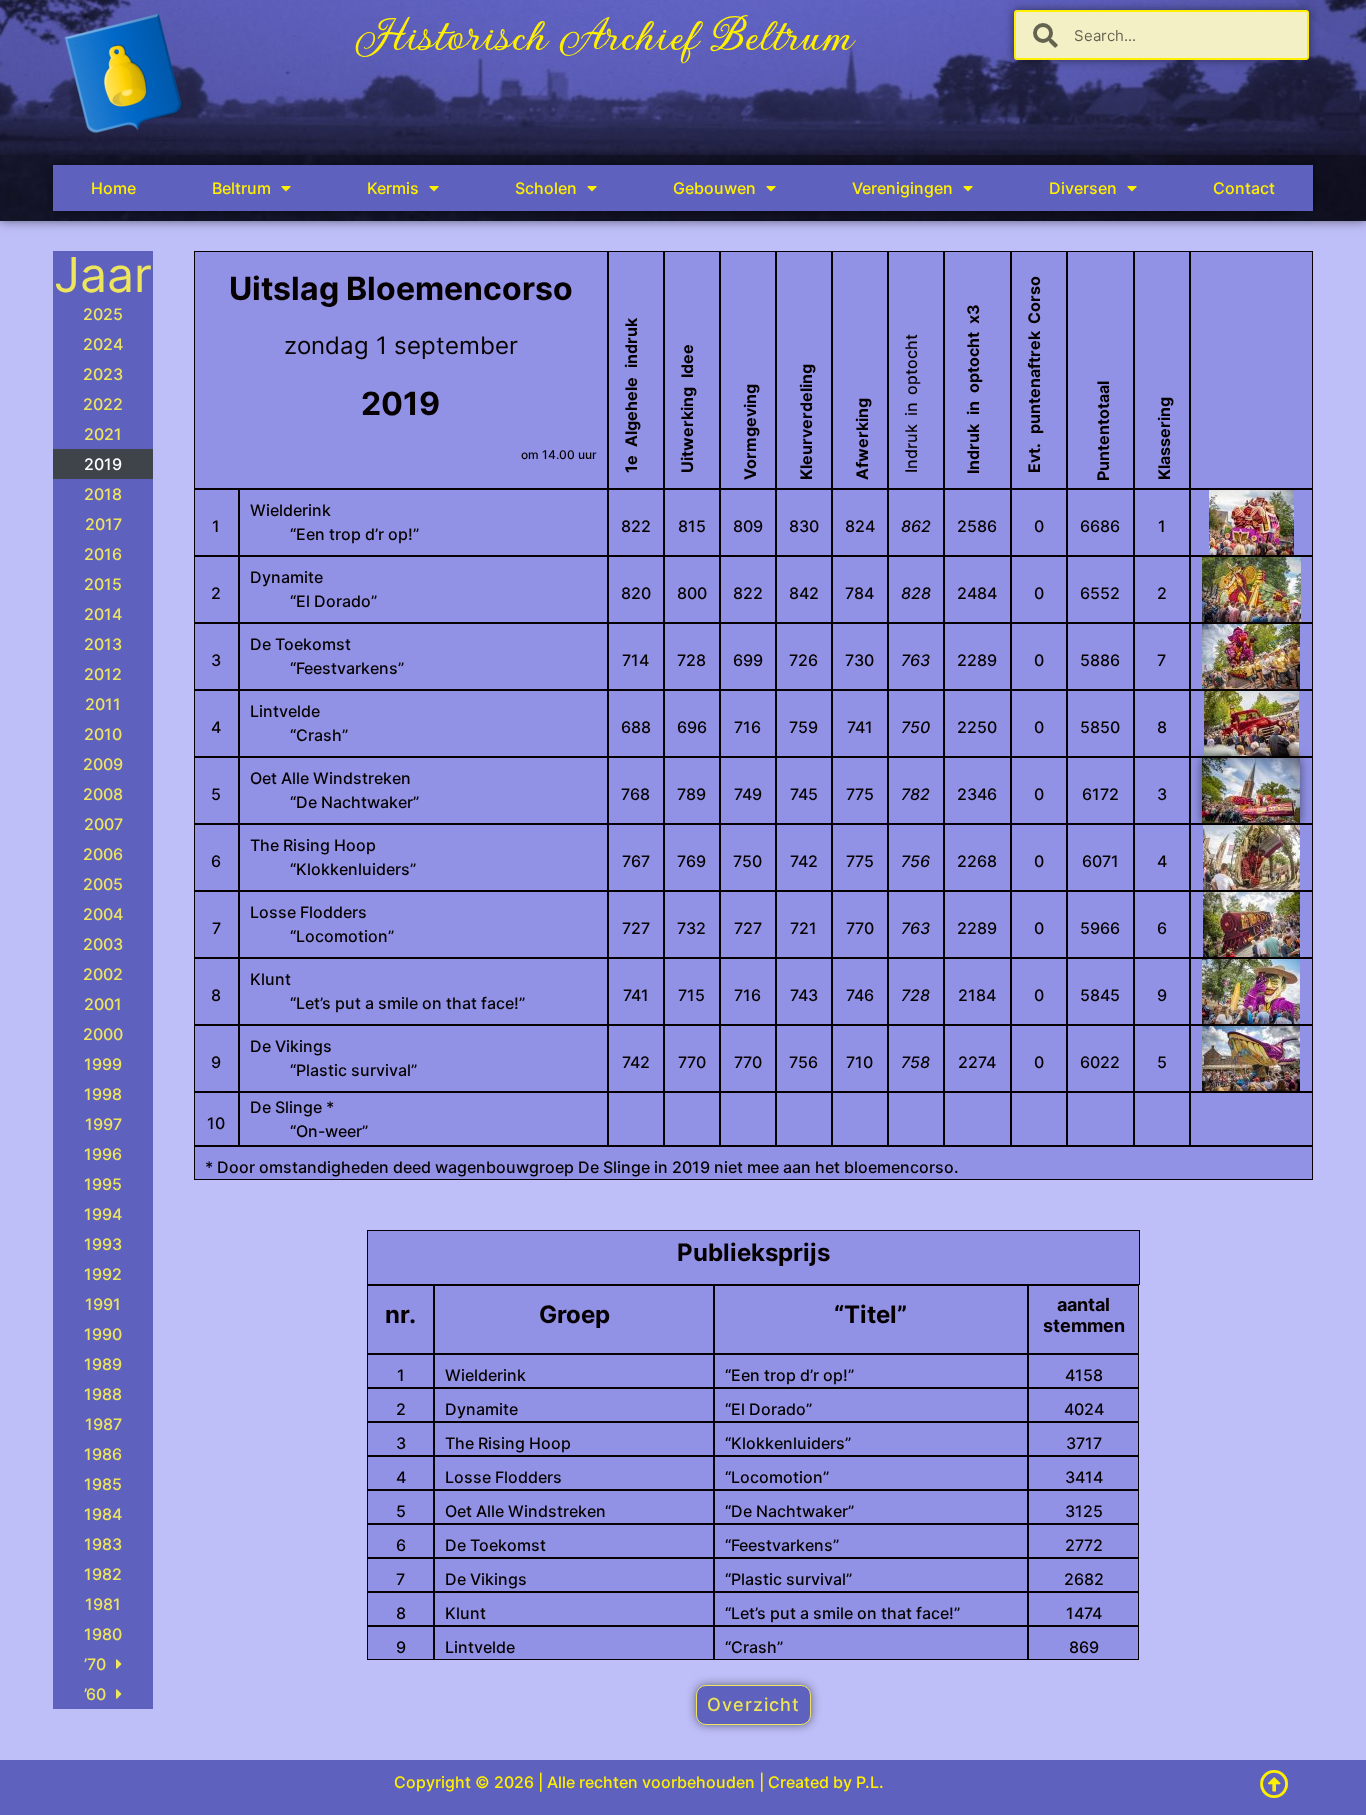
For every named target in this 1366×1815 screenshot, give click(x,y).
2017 (103, 524)
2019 (103, 464)
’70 (95, 1664)
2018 (103, 494)
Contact (1244, 188)
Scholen (546, 188)
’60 (95, 1694)
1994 (103, 1214)
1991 (103, 1304)
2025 (103, 314)
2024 (103, 344)
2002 (103, 974)
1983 (103, 1544)
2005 (103, 884)
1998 (103, 1094)
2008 (103, 794)
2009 (103, 764)
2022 (103, 404)
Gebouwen (714, 188)
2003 (103, 944)
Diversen (1083, 188)
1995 (103, 1184)
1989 (103, 1364)
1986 (103, 1454)
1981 (103, 1604)
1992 (103, 1274)
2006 (103, 854)
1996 (103, 1154)
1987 (103, 1424)
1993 (103, 1244)
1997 (103, 1124)
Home (113, 188)
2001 (103, 1004)
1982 (103, 1574)
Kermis (393, 188)
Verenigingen (902, 188)
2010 (103, 734)
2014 (103, 614)
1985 (103, 1484)
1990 (103, 1334)
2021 (103, 434)
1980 (103, 1634)
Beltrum (241, 188)
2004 (103, 914)
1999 (103, 1064)
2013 (103, 644)
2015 (103, 584)
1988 (103, 1394)
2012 (103, 674)
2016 (103, 554)
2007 (103, 824)
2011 (103, 704)
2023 (103, 374)
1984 (103, 1514)
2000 (103, 1034)
